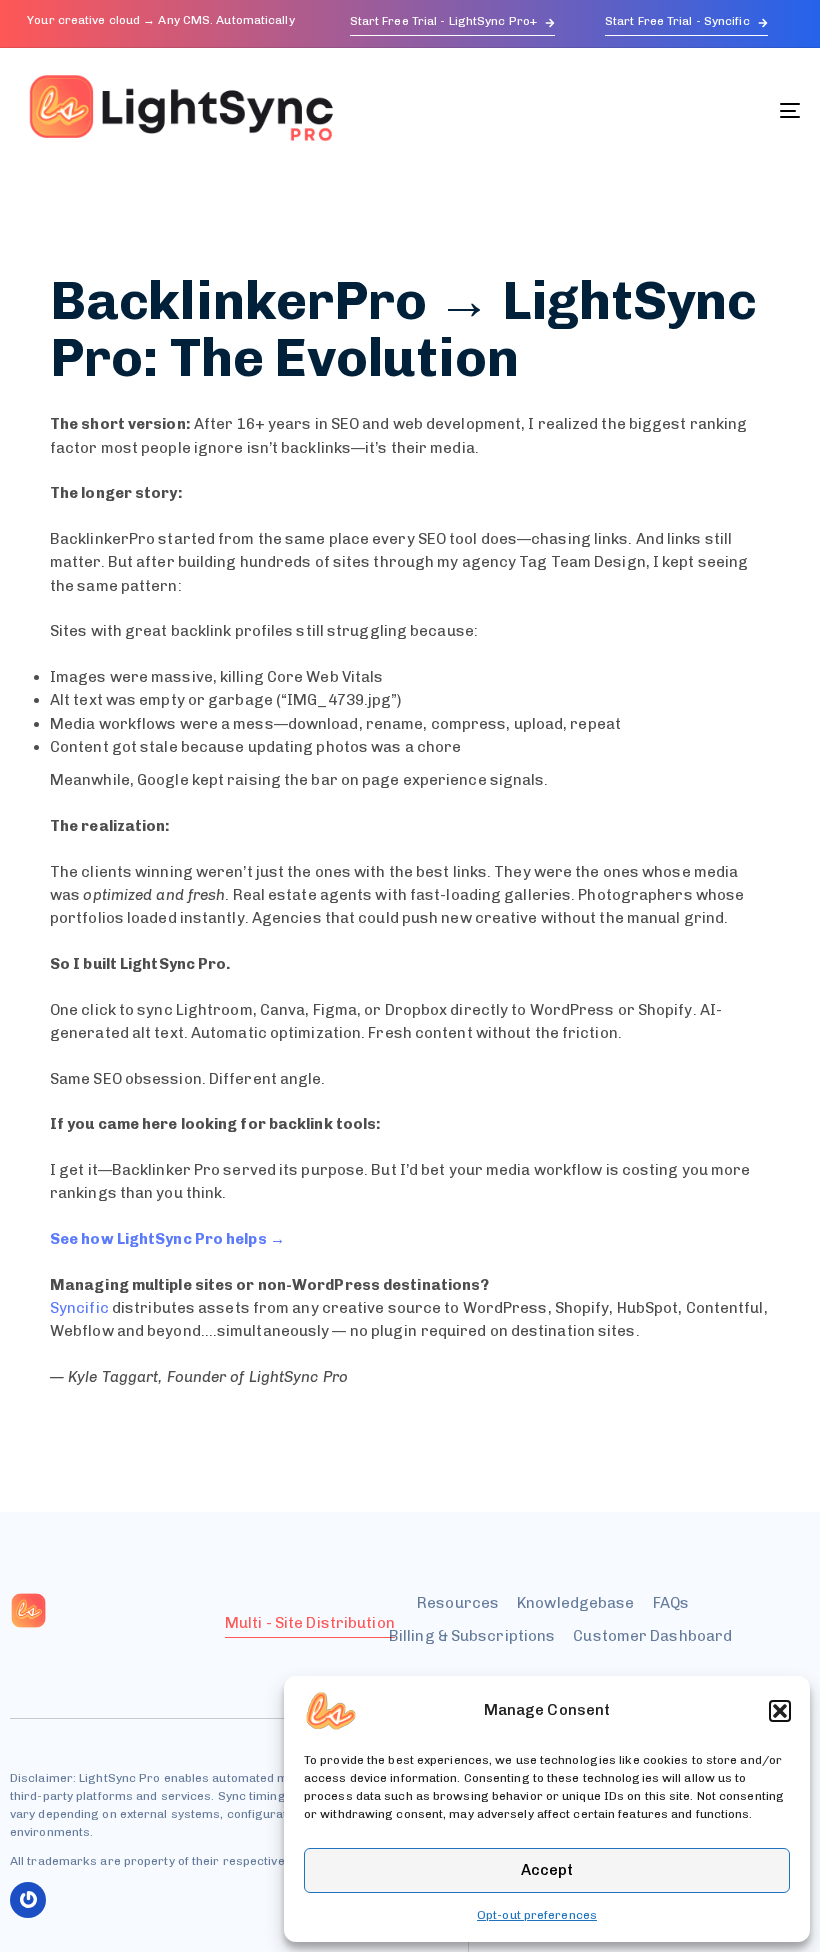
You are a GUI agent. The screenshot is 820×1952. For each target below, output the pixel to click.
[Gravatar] (28, 1900)
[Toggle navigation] (670, 110)
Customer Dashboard (652, 1636)
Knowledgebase (575, 1603)
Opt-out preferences (537, 1915)
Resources (458, 1603)
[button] (780, 1711)
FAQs (671, 1603)
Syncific (79, 1308)
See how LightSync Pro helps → (167, 1239)
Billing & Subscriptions (472, 1636)
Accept (547, 1870)
